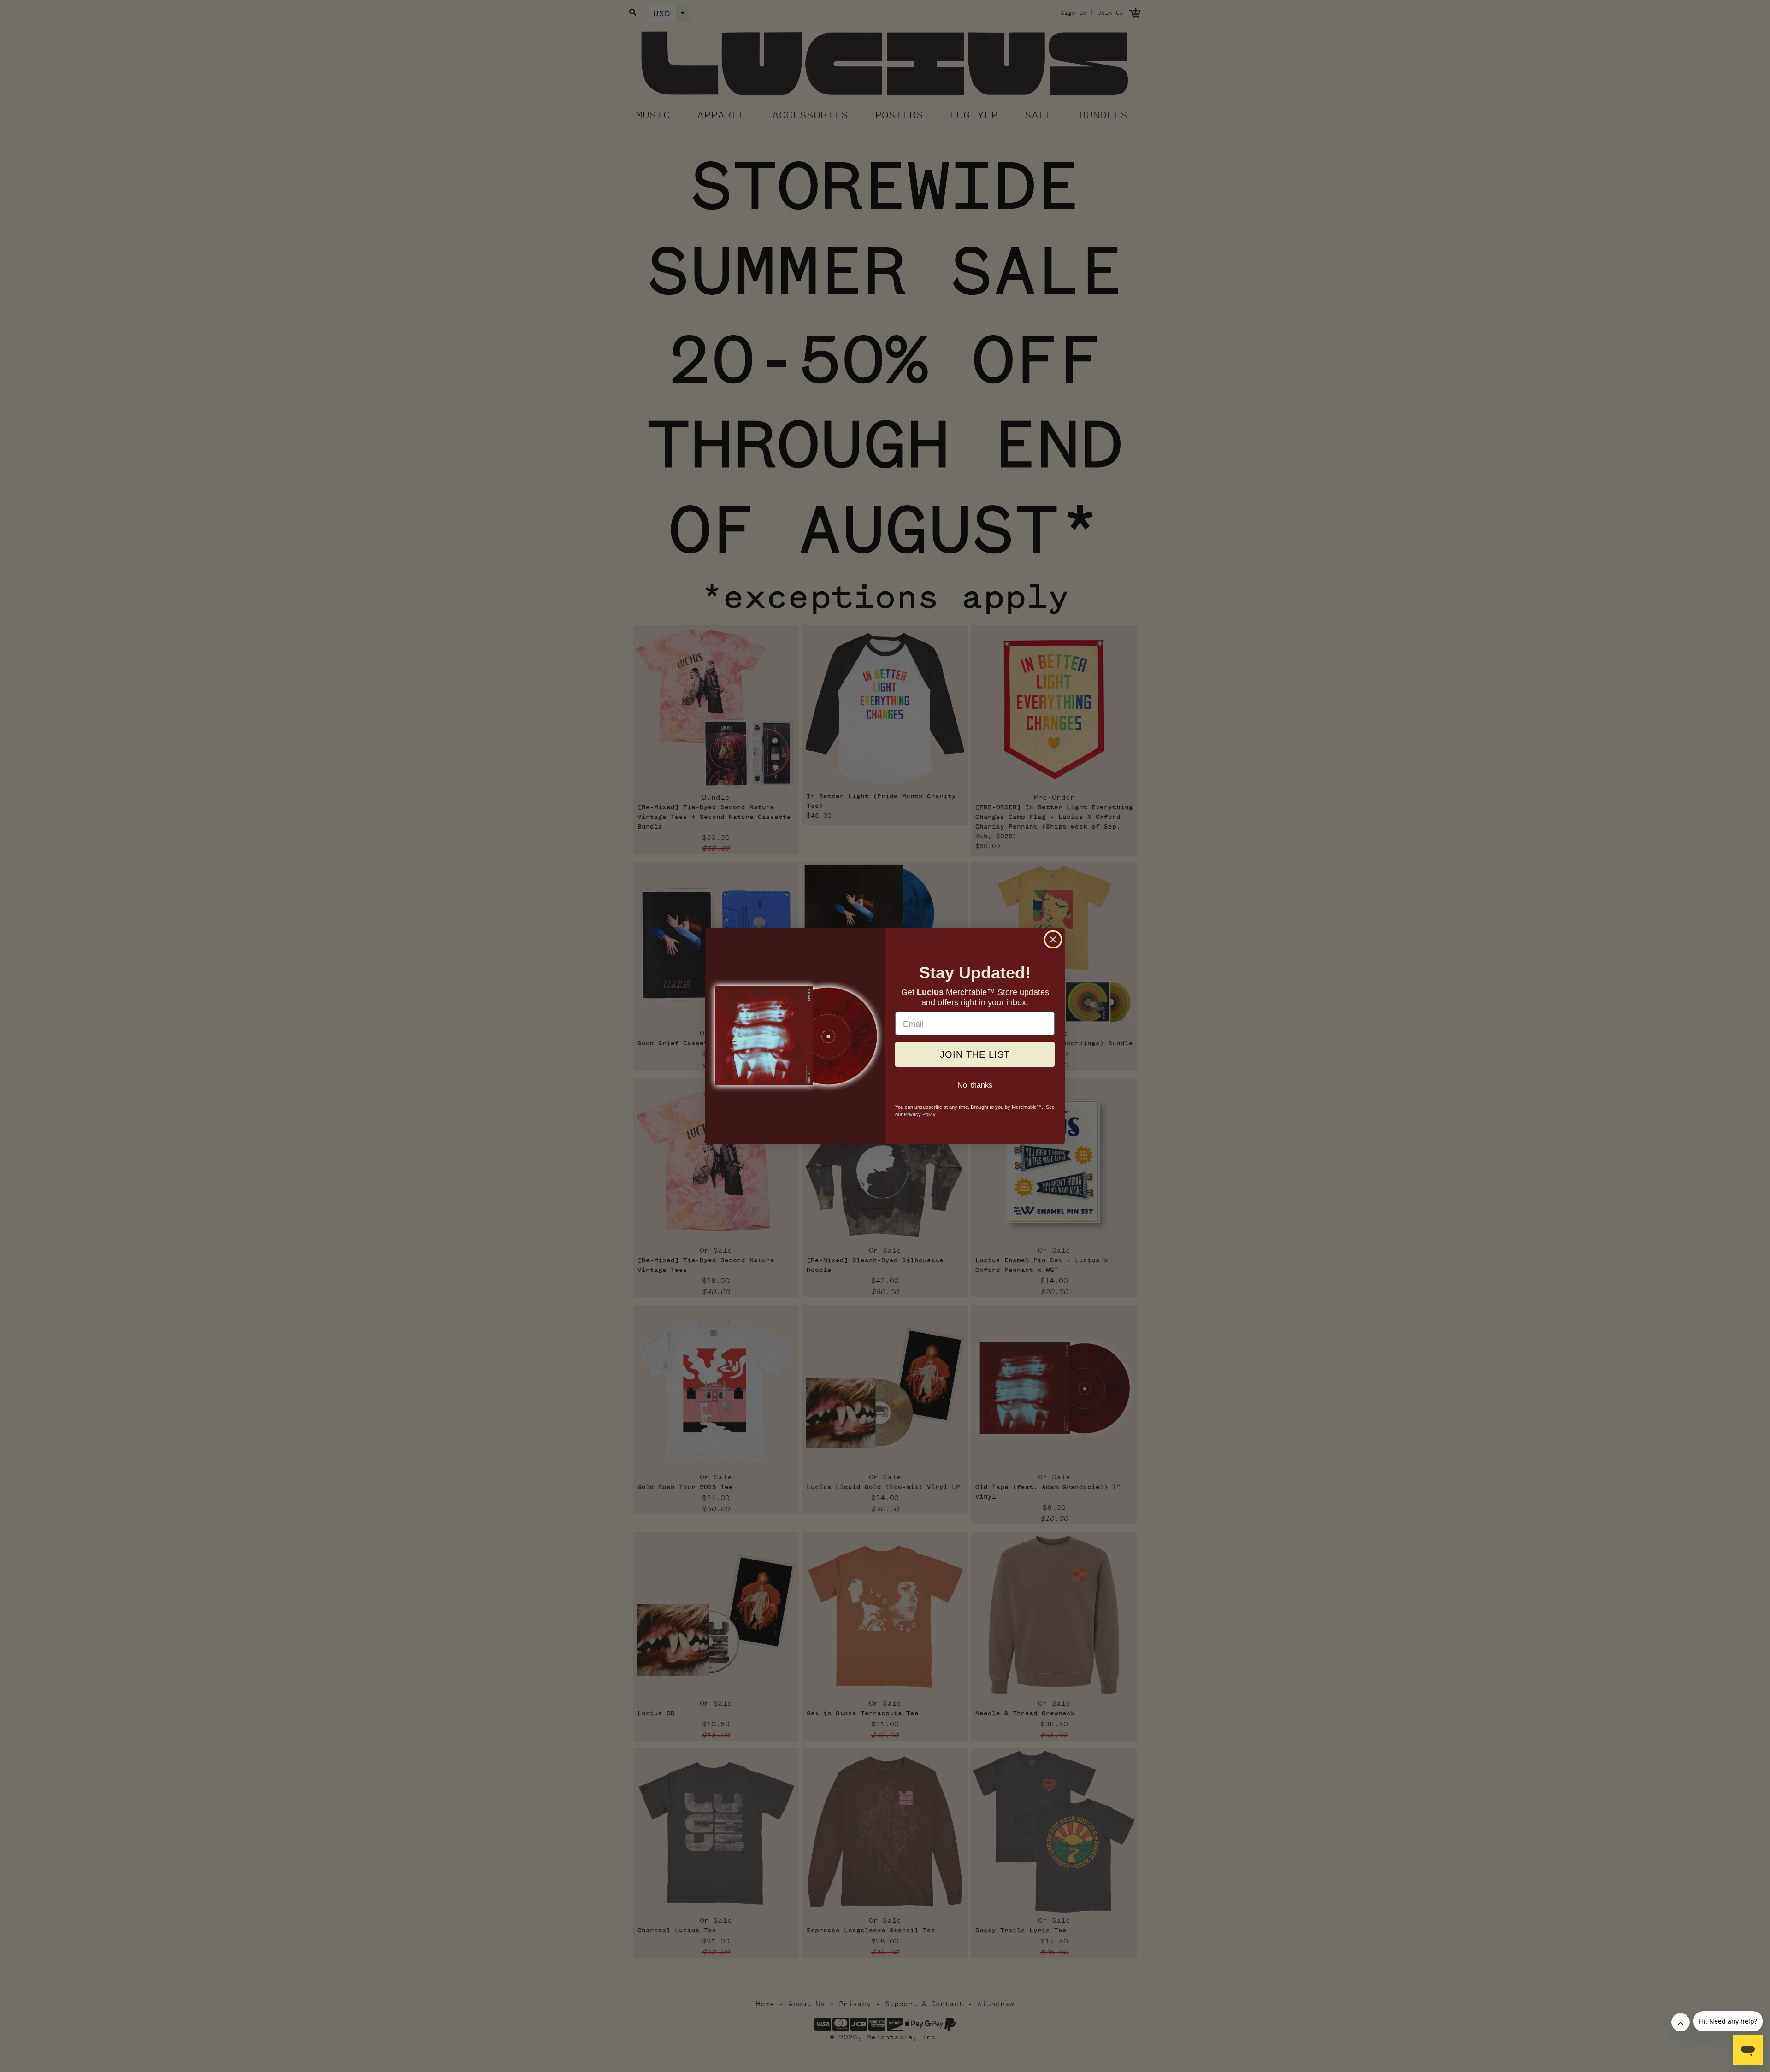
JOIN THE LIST (975, 1055)
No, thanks (975, 1085)
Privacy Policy (920, 1115)
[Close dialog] (1053, 939)
